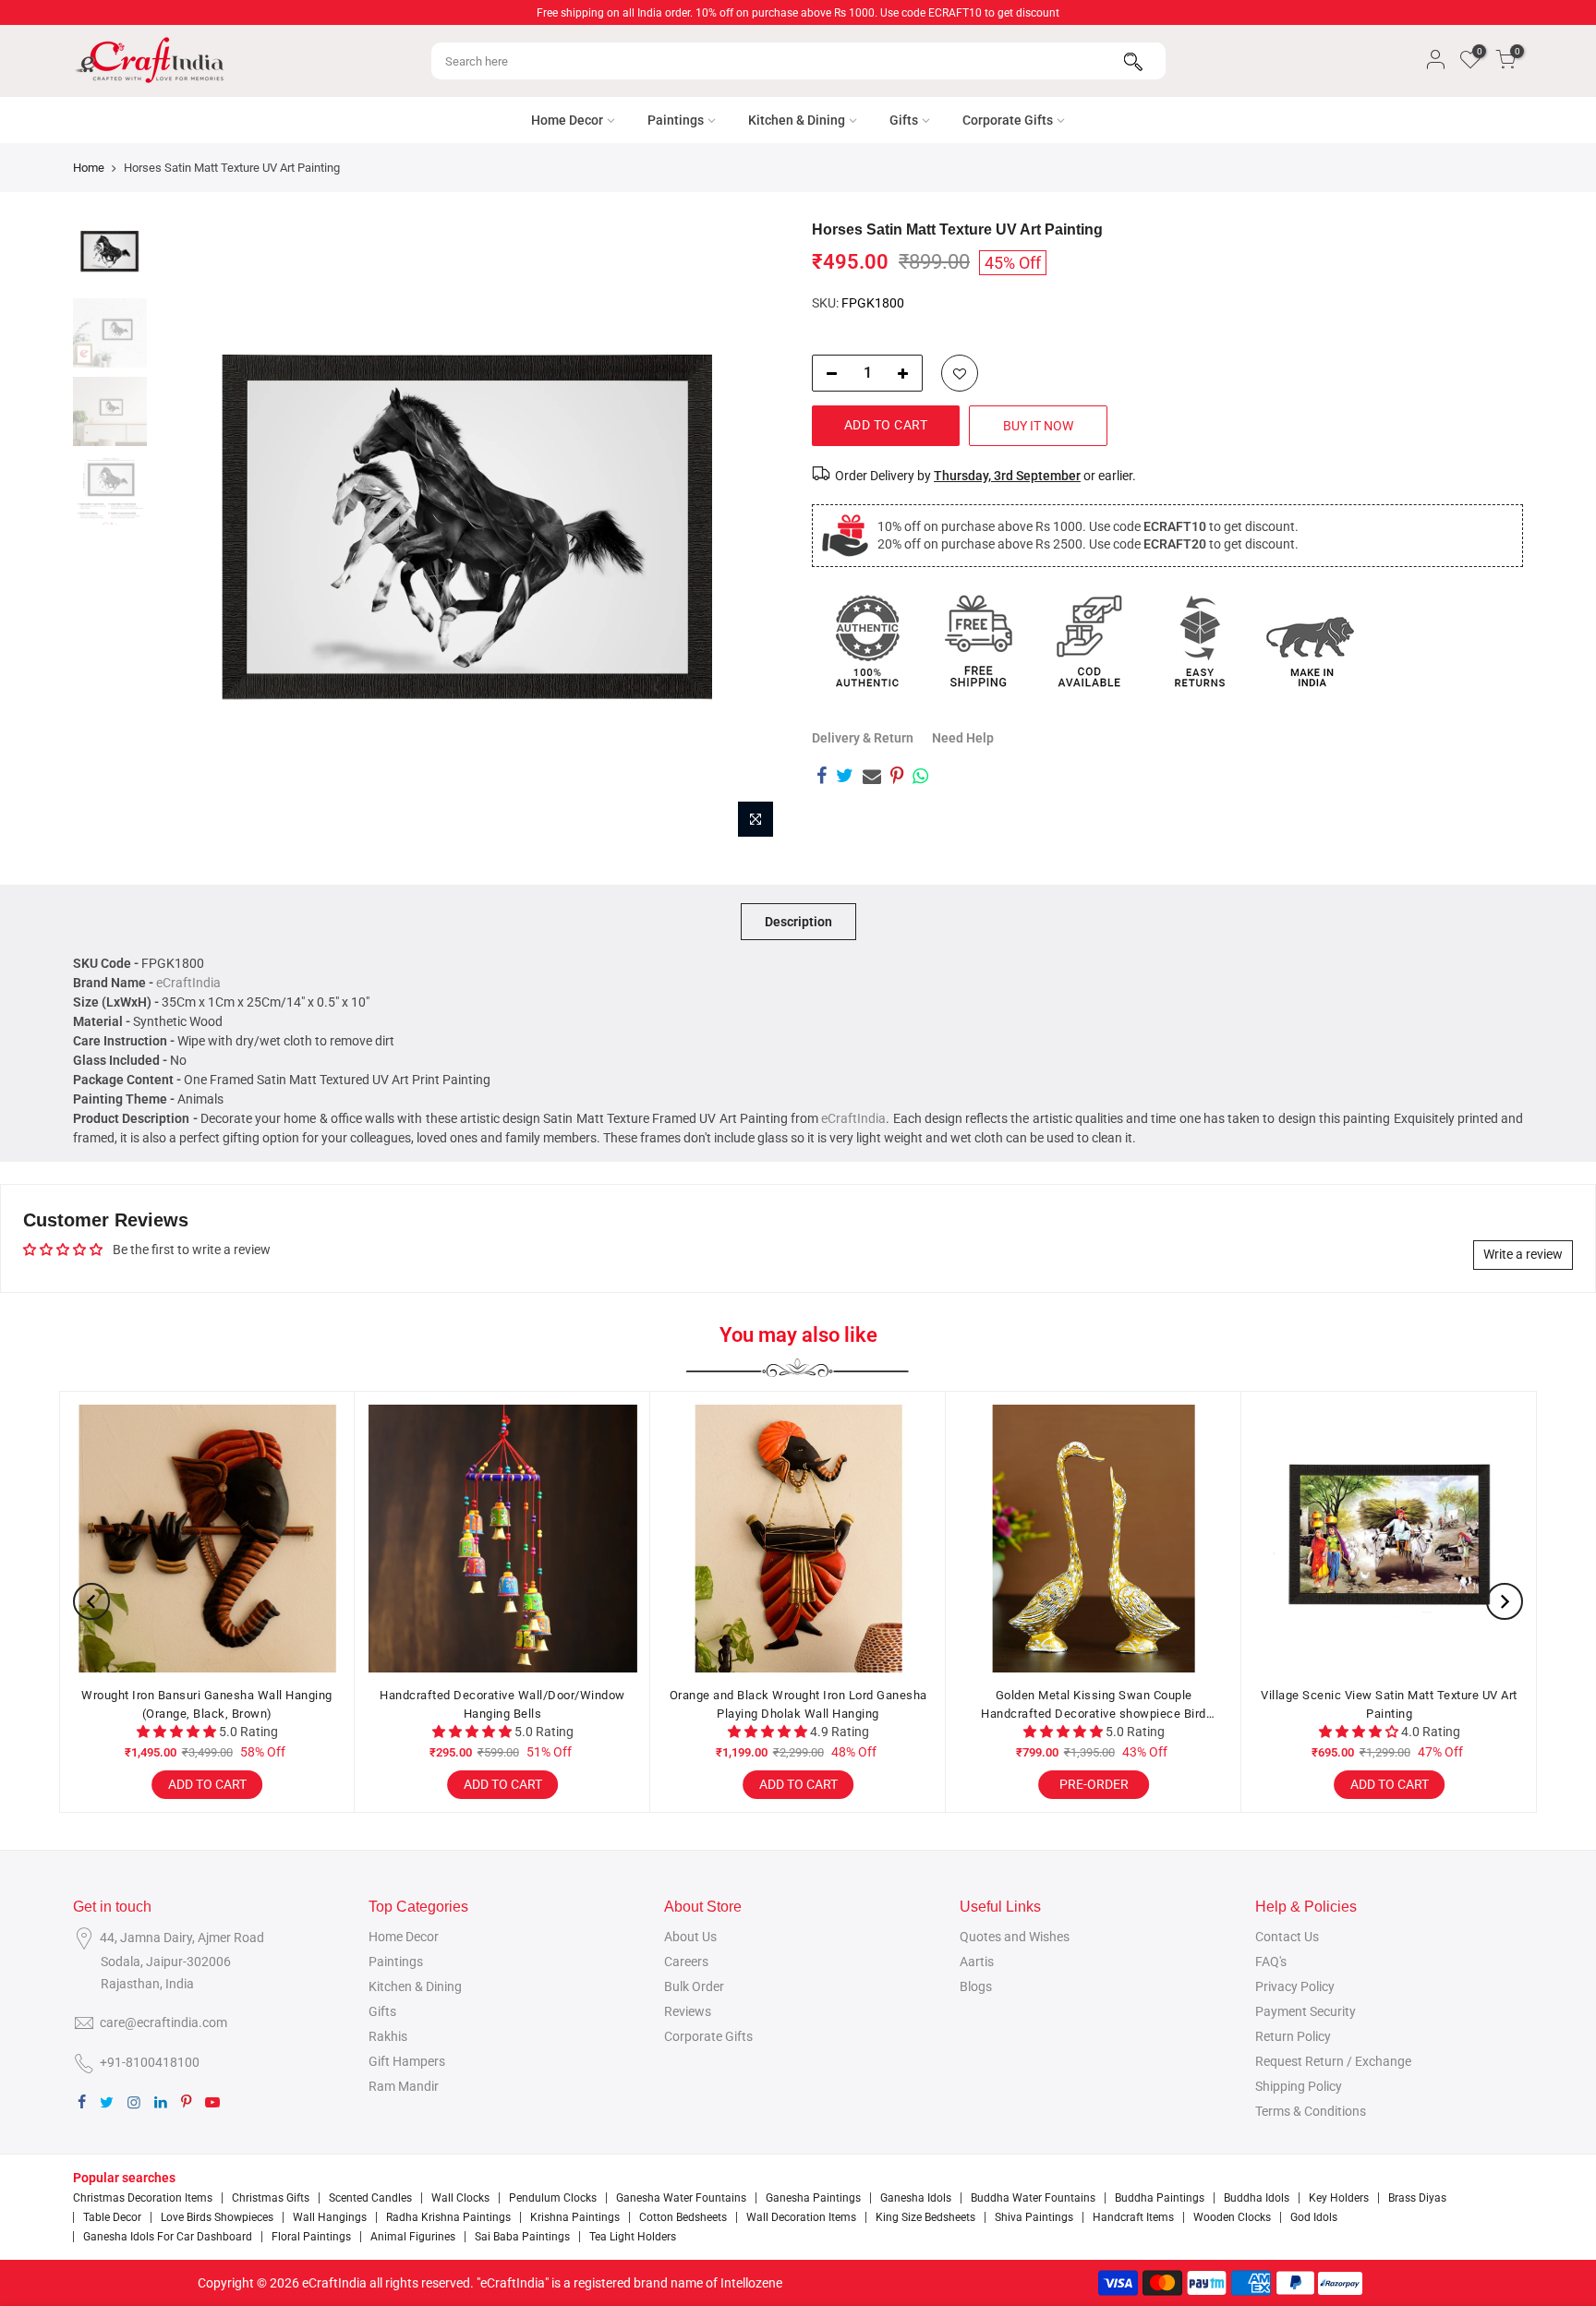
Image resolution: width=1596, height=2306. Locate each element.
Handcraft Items (1133, 2217)
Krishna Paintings (575, 2217)
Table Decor (112, 2217)
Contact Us (1287, 1937)
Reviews (688, 2011)
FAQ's (1271, 1962)
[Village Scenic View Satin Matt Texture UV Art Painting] (1389, 1539)
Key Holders (1339, 2198)
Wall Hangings (330, 2217)
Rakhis (388, 2036)
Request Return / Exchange (1333, 2061)
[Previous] (188, 534)
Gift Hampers (407, 2061)
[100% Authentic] (867, 641)
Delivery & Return (863, 738)
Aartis (977, 1962)
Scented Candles (370, 2198)
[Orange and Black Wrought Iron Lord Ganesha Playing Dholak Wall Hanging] (798, 1539)
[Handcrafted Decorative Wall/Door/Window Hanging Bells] (502, 1539)
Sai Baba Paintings (522, 2237)
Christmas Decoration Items (143, 2198)
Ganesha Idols (916, 2198)
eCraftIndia (188, 983)
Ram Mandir (404, 2086)
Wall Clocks (460, 2198)
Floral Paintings (311, 2237)
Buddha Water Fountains (1033, 2198)
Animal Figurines (413, 2237)
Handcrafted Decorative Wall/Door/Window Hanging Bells (502, 1704)
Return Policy (1293, 2036)
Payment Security (1306, 2011)
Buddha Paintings (1160, 2198)
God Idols (1314, 2217)
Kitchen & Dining (797, 120)
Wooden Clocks (1232, 2217)
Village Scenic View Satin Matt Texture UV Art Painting (1389, 1704)
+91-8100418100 (150, 2062)
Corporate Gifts (1008, 120)
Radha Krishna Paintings (448, 2217)
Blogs (976, 1986)
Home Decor (567, 120)
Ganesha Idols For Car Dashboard (168, 2237)
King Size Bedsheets (925, 2217)
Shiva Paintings (1034, 2217)
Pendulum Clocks (553, 2198)
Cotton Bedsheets (683, 2217)
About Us (690, 1937)
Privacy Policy (1295, 1986)
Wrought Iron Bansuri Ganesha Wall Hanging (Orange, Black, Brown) (207, 1704)
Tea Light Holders (633, 2237)
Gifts (904, 120)
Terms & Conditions (1311, 2111)
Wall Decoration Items (801, 2217)
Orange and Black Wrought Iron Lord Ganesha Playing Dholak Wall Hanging (798, 1704)
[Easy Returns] (1200, 641)
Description (798, 922)
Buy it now (1038, 426)
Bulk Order (694, 1986)
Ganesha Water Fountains (681, 2198)
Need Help (963, 738)
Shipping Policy (1299, 2086)
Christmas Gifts (271, 2198)
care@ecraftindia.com (163, 2022)
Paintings (676, 120)
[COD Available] (1089, 641)
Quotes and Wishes (1015, 1937)
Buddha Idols (1257, 2198)
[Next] (752, 534)
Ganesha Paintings (813, 2198)
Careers (686, 1962)
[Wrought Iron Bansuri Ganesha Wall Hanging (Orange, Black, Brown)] (207, 1539)
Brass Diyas (1417, 2198)
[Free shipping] (978, 641)
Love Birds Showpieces (217, 2217)
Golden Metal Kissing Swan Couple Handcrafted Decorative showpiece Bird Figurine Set (1094, 1705)
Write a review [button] (1523, 1254)
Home (89, 168)
